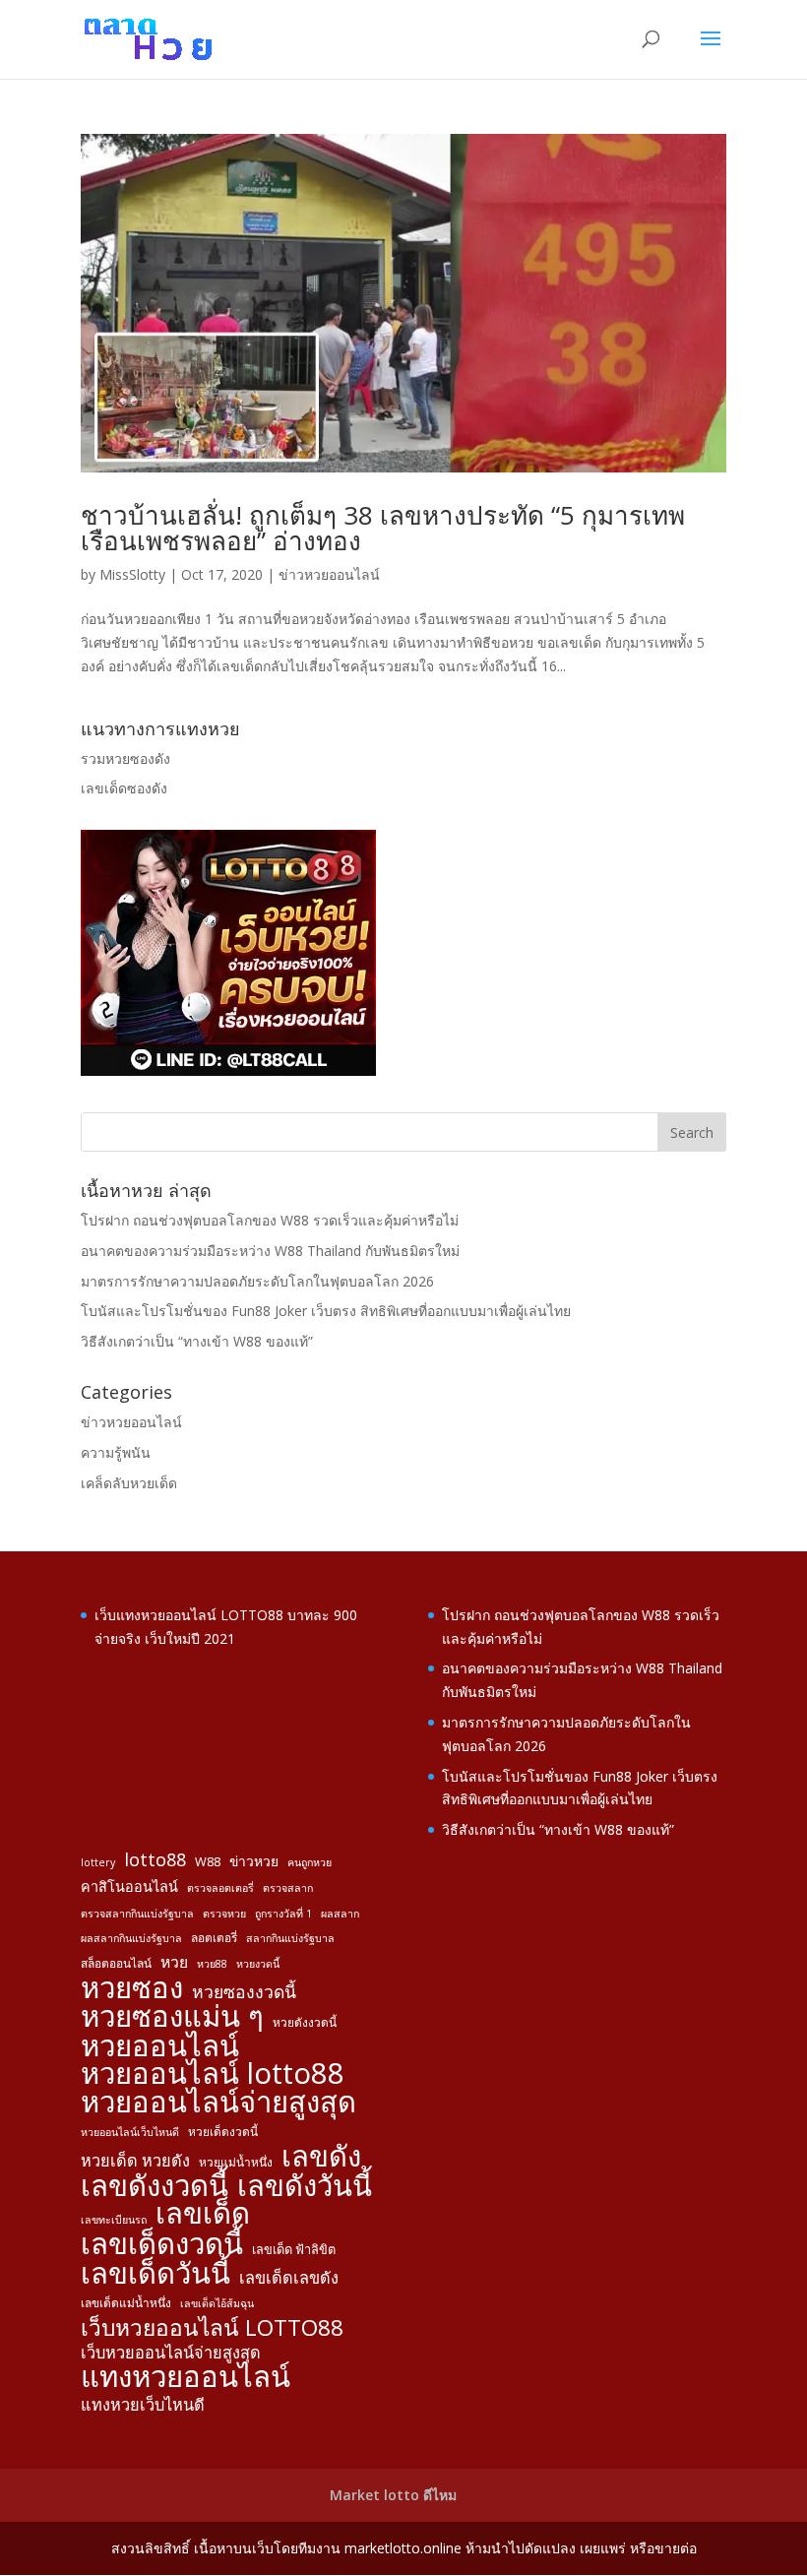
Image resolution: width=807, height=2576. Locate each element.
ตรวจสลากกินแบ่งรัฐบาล (137, 1914)
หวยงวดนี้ (258, 1964)
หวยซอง (132, 1988)
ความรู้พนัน (116, 1452)
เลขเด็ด (203, 2214)
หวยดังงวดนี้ (305, 2022)
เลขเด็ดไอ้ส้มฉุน (217, 2303)
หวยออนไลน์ (160, 2046)
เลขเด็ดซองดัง (124, 788)
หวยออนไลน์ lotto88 (213, 2074)
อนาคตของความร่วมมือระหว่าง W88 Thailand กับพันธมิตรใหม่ (270, 1251)
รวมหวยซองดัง (125, 758)
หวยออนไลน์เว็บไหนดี (130, 2132)
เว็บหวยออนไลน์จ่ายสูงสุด (171, 2353)
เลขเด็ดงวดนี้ (162, 2244)
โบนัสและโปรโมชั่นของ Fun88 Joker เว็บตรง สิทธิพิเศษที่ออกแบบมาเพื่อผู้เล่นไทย (326, 1311)
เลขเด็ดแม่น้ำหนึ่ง (126, 2302)
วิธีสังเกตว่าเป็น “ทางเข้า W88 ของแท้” (197, 1341)
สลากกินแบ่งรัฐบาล (290, 1938)
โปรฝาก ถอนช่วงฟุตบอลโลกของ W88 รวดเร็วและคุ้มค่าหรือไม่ (270, 1220)
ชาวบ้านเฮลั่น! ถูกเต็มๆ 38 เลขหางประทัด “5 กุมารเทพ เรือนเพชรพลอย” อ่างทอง (383, 528)
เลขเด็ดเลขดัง (289, 2278)
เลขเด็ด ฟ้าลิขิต (294, 2249)
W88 (208, 1861)
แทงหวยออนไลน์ (186, 2377)
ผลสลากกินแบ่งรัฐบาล (131, 1938)
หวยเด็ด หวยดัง (135, 2161)
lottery (98, 1862)
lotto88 (155, 1860)
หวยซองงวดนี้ (244, 1992)
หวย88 (212, 1964)
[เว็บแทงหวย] (228, 1070)
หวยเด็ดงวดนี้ (223, 2131)
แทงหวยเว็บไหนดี (143, 2405)
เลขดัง (321, 2157)
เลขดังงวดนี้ (155, 2186)
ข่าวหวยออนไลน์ (329, 574)
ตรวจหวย (224, 1914)
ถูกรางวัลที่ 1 (283, 1914)
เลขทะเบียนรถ (114, 2220)
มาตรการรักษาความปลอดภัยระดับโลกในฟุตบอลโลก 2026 (257, 1281)
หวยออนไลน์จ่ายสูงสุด (218, 2103)
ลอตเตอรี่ (214, 1937)
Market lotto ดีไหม (393, 2495)
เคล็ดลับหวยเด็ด (129, 1483)
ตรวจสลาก (288, 1888)
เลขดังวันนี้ (305, 2186)
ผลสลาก (340, 1914)
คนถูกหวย (310, 1862)
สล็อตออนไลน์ (116, 1963)
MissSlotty (132, 574)
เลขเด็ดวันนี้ (155, 2274)
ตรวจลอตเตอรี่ (220, 1888)
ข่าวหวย (254, 1861)
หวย (174, 1962)
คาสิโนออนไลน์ (129, 1886)
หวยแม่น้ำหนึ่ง (236, 2162)
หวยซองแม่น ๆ (172, 2017)
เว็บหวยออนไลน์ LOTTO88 (212, 2328)
